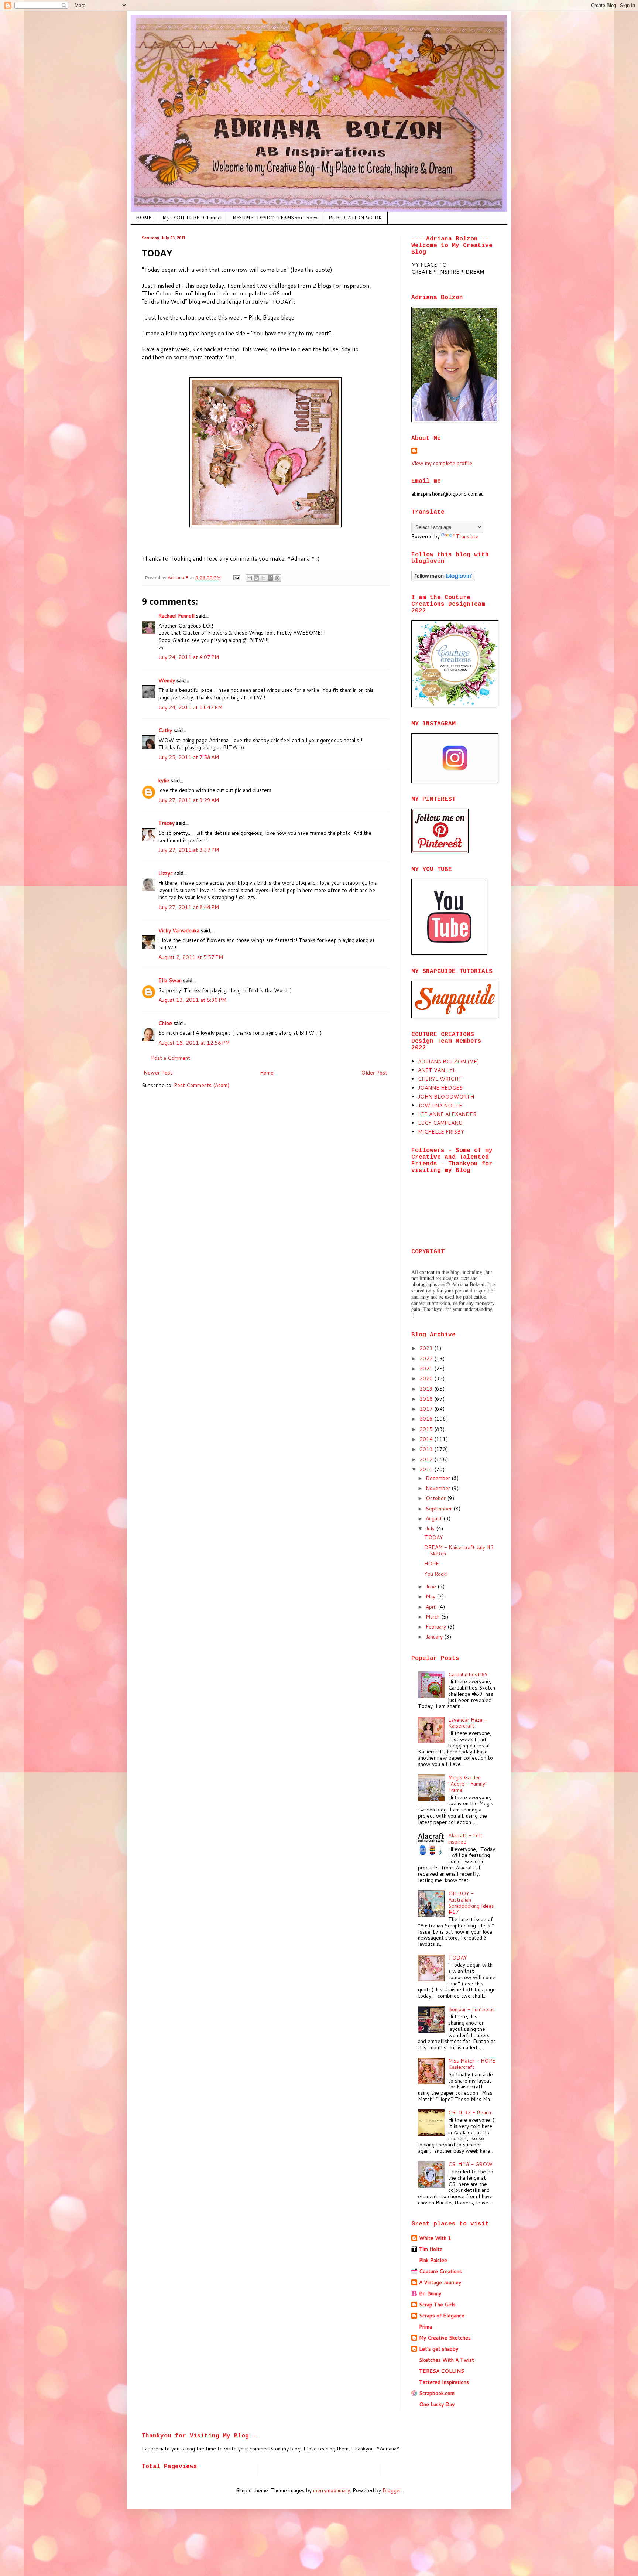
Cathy (165, 730)
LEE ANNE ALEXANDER (447, 1114)
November (439, 1488)
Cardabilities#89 (468, 1674)
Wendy (167, 680)
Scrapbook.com (437, 2393)
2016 (427, 1419)
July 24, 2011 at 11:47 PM (190, 707)
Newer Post (158, 1073)
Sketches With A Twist (447, 2360)
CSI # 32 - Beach (470, 2112)
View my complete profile (442, 463)
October (436, 1498)
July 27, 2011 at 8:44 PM (189, 907)
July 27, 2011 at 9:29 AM (189, 800)
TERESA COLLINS (442, 2371)
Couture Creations (440, 2271)
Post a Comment (171, 1058)
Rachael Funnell (176, 616)
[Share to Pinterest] (277, 578)
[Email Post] (236, 577)
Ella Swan (170, 980)
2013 (427, 1449)
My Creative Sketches (445, 2338)
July (431, 1528)
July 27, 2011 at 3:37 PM (189, 850)
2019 (427, 1389)
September (440, 1509)
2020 (427, 1378)
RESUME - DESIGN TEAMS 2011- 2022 (275, 218)
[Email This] (249, 578)
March (433, 1617)
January (435, 1637)
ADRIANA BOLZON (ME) (448, 1062)
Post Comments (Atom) (202, 1085)
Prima (426, 2327)
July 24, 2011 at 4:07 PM (189, 657)
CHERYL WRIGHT (440, 1079)
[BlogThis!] (256, 578)
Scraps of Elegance (442, 2316)
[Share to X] (263, 578)
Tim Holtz (431, 2249)
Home (267, 1073)
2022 (427, 1359)
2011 (427, 1469)
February (437, 1627)
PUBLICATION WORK (355, 218)
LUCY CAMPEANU (440, 1123)
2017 (427, 1409)
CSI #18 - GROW (470, 2164)
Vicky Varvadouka (179, 930)
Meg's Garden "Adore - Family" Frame (468, 1784)
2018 (427, 1399)
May (431, 1596)
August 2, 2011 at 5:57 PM (191, 957)
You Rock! (436, 1574)
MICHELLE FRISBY (441, 1132)
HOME (144, 218)
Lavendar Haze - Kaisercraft (468, 1723)
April (432, 1607)
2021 (427, 1369)
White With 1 (435, 2238)
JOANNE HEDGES (440, 1088)
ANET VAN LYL (437, 1070)
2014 (427, 1439)
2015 (427, 1429)
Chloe (165, 1023)
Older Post (374, 1073)
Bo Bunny (430, 2293)
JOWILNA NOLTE (440, 1106)
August (435, 1518)
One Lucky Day (437, 2404)
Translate (467, 536)
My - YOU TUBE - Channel (192, 218)
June (432, 1586)
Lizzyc (166, 873)
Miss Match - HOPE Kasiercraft (472, 2064)
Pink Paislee (433, 2260)
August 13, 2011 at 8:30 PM (192, 1000)
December (439, 1478)
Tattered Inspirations (444, 2382)
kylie (164, 780)
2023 (427, 1348)
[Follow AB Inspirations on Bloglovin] (443, 580)
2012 (427, 1459)
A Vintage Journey (440, 2282)
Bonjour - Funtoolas (471, 2009)
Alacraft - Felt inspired (465, 1839)
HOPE (432, 1564)
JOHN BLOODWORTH (446, 1097)
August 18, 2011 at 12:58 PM (194, 1043)
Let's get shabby (439, 2349)
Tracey (167, 823)
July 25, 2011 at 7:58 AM (189, 757)
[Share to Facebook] (270, 578)
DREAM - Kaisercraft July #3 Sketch (459, 1550)
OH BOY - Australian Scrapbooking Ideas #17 (471, 1903)
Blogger (392, 2490)
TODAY (434, 1537)
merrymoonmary (332, 2490)
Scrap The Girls (437, 2305)
